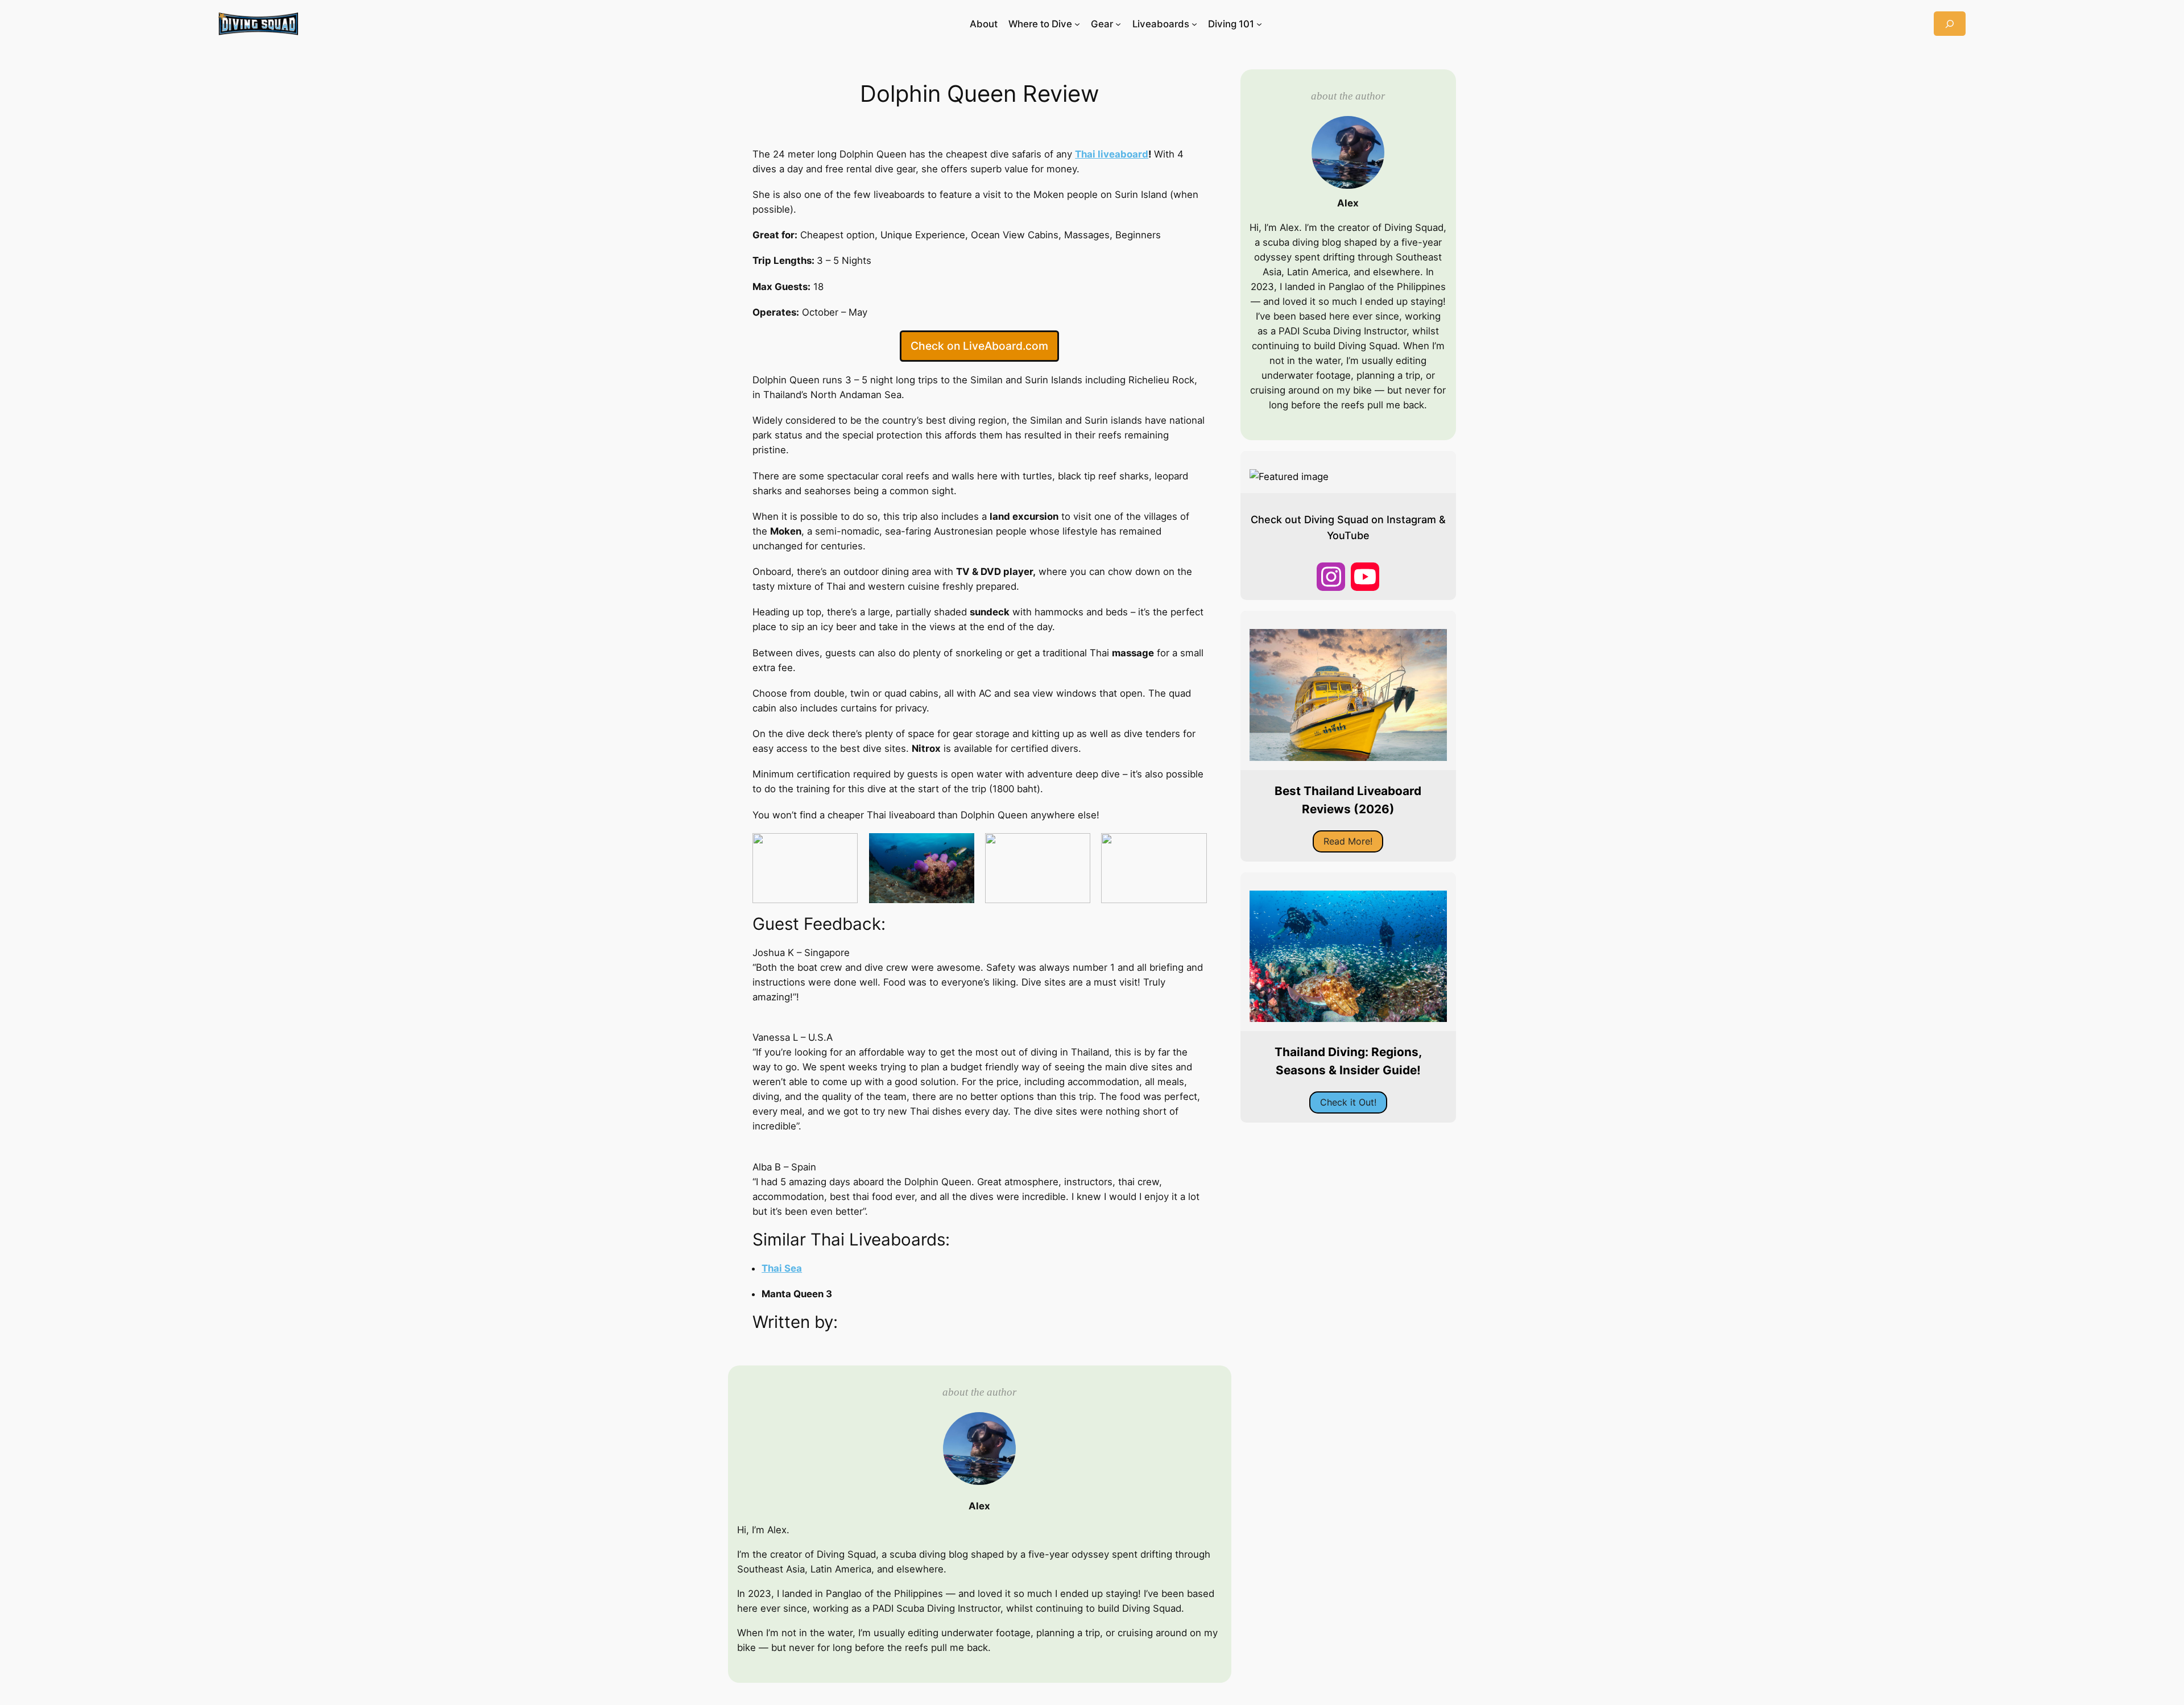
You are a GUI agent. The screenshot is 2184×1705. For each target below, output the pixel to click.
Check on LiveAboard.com (979, 346)
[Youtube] (1365, 577)
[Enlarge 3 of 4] (1076, 848)
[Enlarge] (965, 135)
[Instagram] (1331, 577)
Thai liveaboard (1112, 154)
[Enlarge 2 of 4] (959, 848)
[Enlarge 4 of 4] (1192, 848)
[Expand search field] (1950, 24)
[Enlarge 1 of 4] (843, 848)
